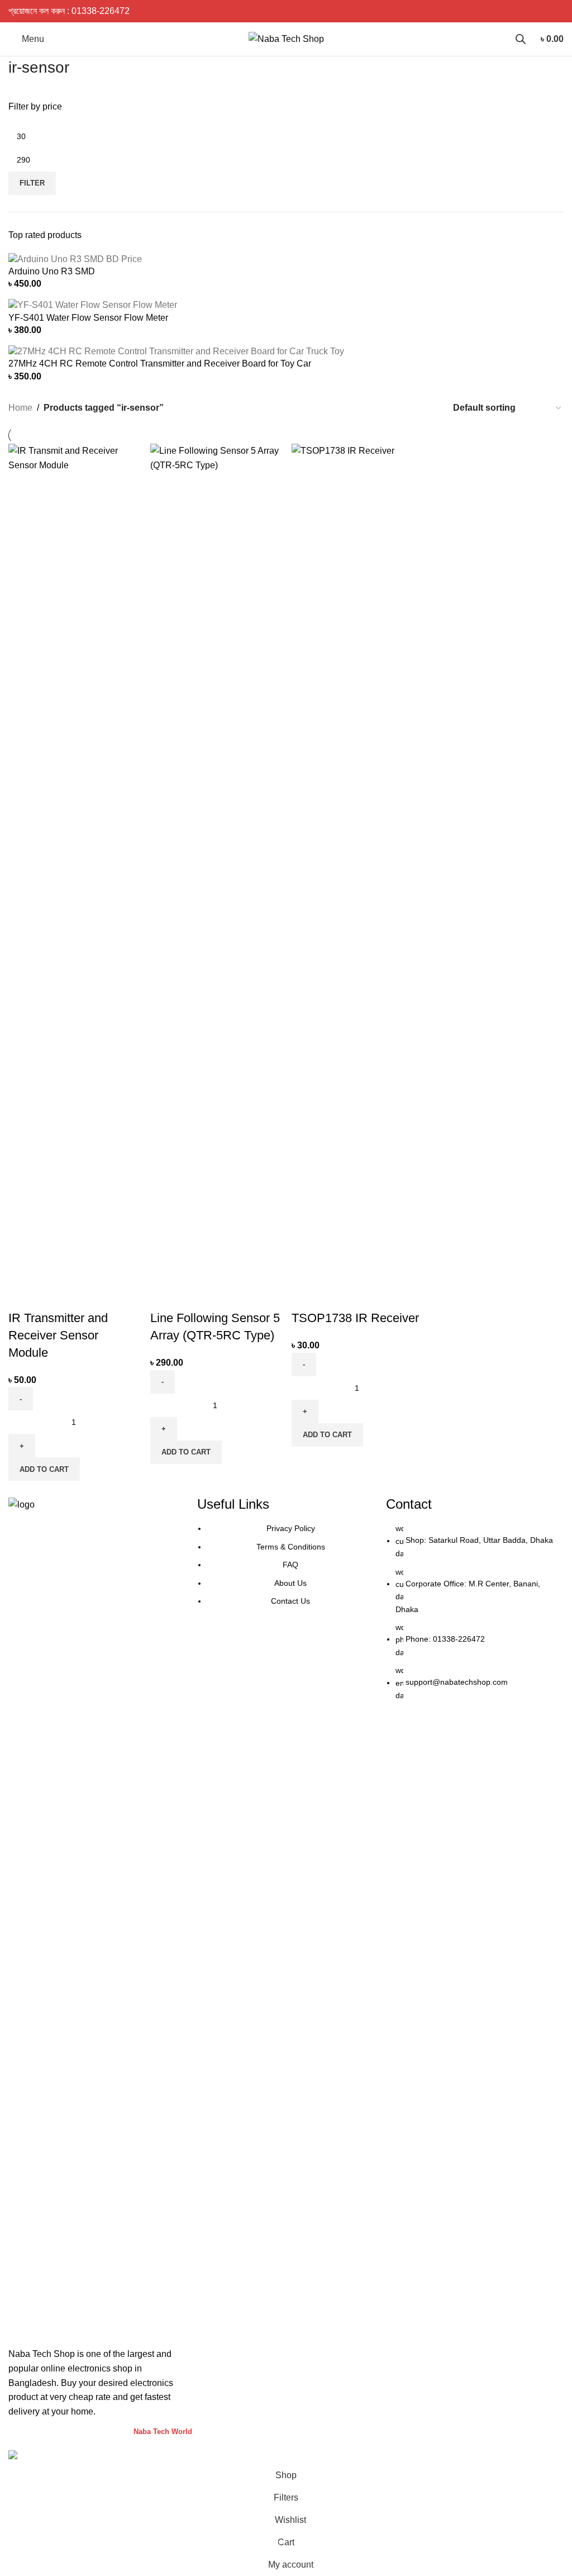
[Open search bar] (521, 39)
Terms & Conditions (291, 1547)
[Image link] (97, 1916)
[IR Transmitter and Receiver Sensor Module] (74, 862)
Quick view (53, 1296)
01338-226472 (101, 11)
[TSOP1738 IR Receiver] (357, 862)
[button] (44, 1469)
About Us (290, 1583)
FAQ (290, 1565)
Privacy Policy (291, 1528)
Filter (32, 183)
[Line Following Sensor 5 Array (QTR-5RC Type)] (216, 862)
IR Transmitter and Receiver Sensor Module (58, 1335)
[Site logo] (286, 38)
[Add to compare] (22, 1296)
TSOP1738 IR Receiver (355, 1318)
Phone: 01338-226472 (445, 1639)
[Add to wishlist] (83, 1296)
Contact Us (290, 1601)
